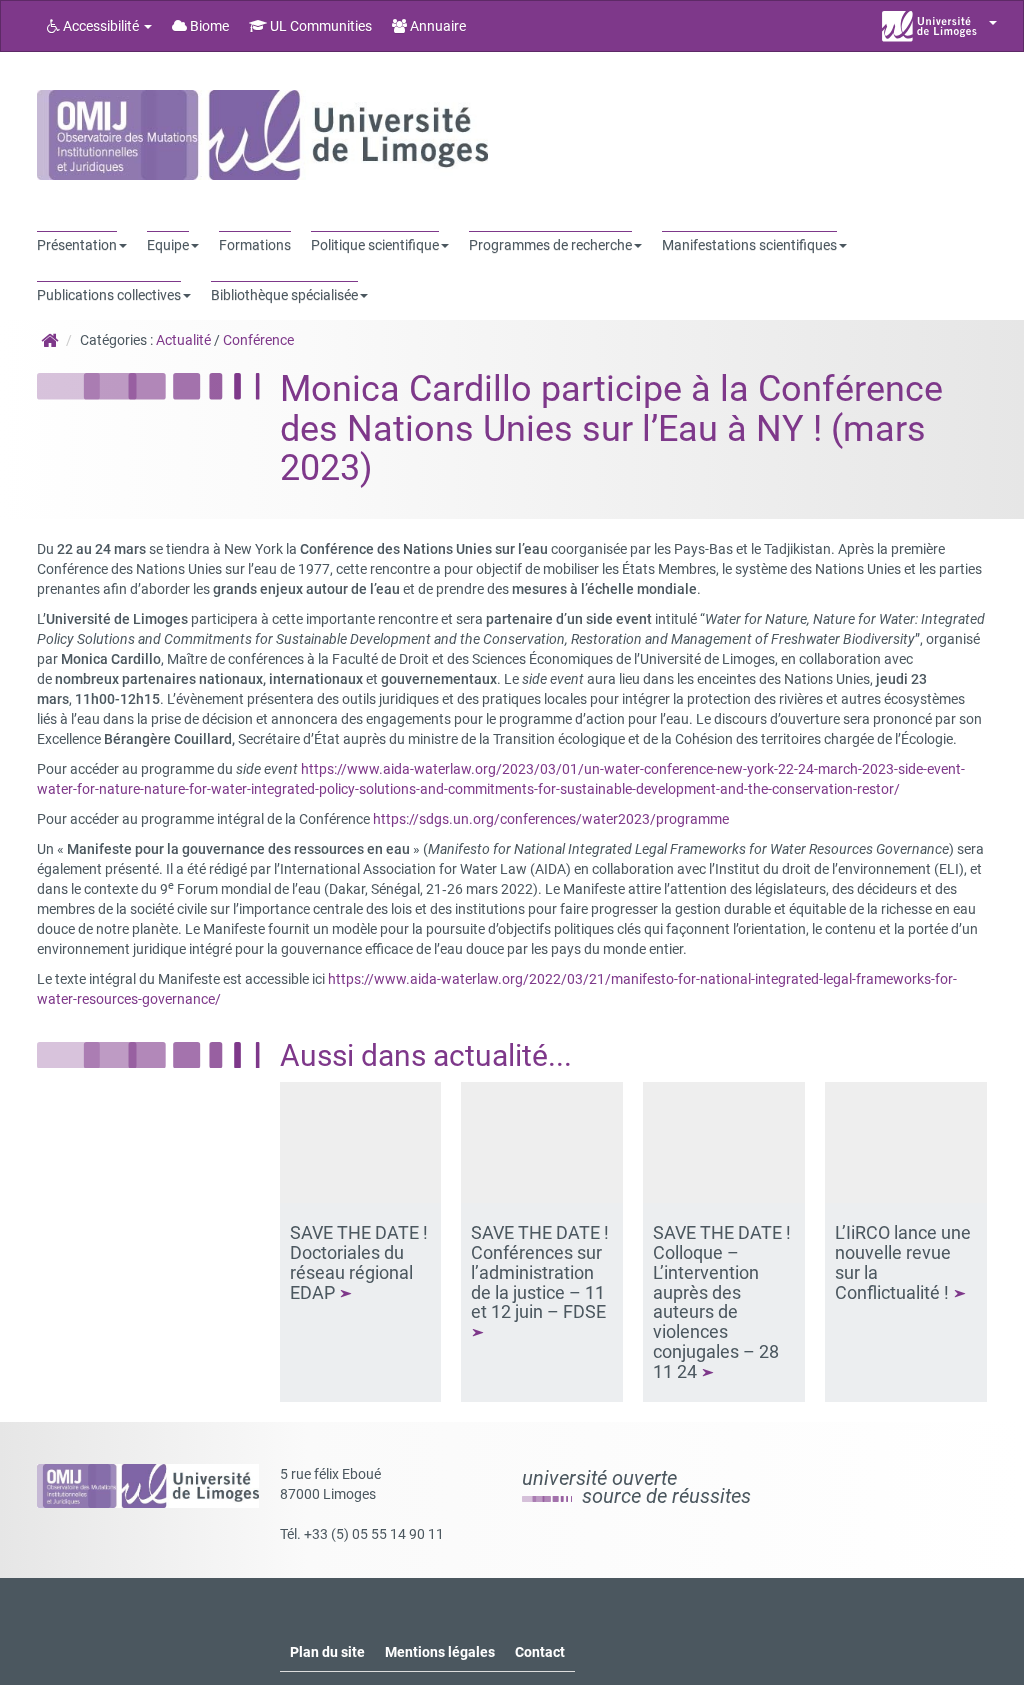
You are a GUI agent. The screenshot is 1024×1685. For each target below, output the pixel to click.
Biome (208, 26)
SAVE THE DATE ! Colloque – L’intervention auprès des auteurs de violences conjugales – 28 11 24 (722, 1302)
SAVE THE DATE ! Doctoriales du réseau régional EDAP (359, 1262)
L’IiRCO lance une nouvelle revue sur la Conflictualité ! (903, 1262)
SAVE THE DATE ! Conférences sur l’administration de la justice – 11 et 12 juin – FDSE (540, 1272)
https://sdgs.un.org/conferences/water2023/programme (551, 819)
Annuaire (436, 26)
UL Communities (319, 26)
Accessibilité (101, 26)
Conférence (258, 340)
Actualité (183, 340)
